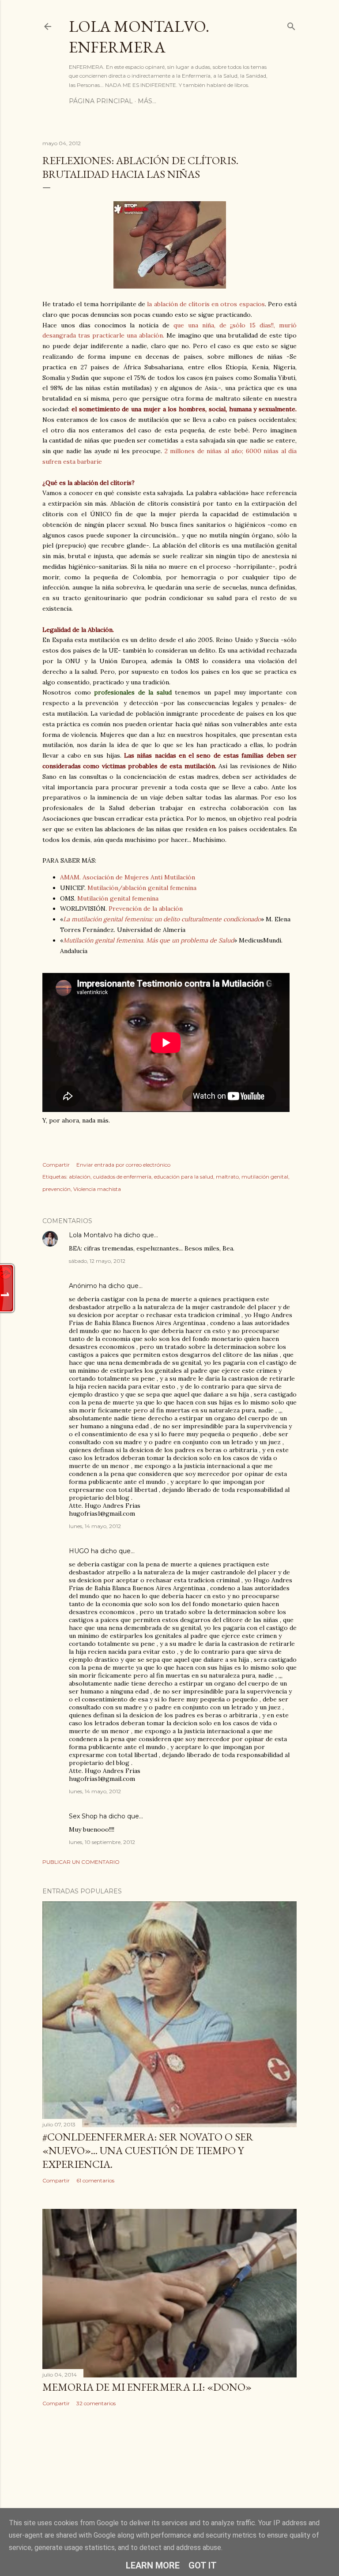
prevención (56, 1189)
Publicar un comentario (81, 1862)
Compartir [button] (56, 1165)
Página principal (101, 101)
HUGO (79, 1551)
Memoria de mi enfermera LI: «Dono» (147, 2387)
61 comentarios (95, 2180)
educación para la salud (184, 1177)
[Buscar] (291, 24)
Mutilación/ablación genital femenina (142, 888)
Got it (203, 2565)
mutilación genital (265, 1177)
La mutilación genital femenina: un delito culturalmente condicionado (162, 919)
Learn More (153, 2565)
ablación (80, 1177)
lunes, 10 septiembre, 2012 (102, 1842)
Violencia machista (97, 1189)
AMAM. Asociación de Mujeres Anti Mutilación (128, 877)
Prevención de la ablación (146, 909)
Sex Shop (83, 1816)
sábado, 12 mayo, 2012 (97, 1261)
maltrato (227, 1177)
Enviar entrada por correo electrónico (123, 1165)
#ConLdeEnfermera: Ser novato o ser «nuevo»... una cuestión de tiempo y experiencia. (148, 2150)
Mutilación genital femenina (118, 898)
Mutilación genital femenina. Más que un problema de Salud (149, 940)
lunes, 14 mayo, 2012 (95, 1526)
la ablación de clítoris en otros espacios (205, 304)
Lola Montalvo (91, 1235)
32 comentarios (96, 2403)
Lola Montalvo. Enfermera (139, 37)
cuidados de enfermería (122, 1177)
